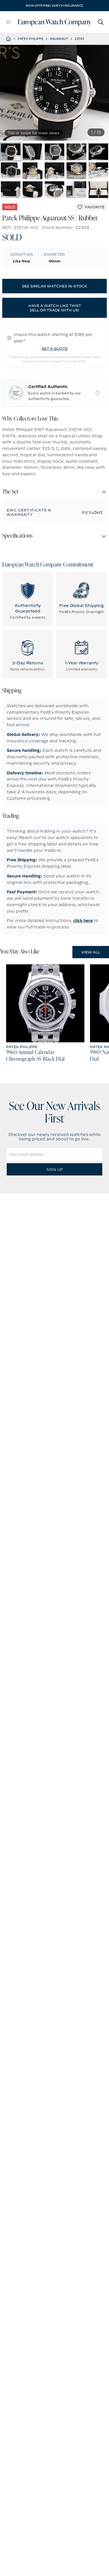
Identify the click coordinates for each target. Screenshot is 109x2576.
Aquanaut (59, 39)
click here (83, 921)
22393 (79, 39)
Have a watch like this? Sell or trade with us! (55, 308)
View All (91, 952)
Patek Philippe (31, 39)
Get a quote (54, 348)
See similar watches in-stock (54, 286)
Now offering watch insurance (54, 6)
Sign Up (54, 1169)
